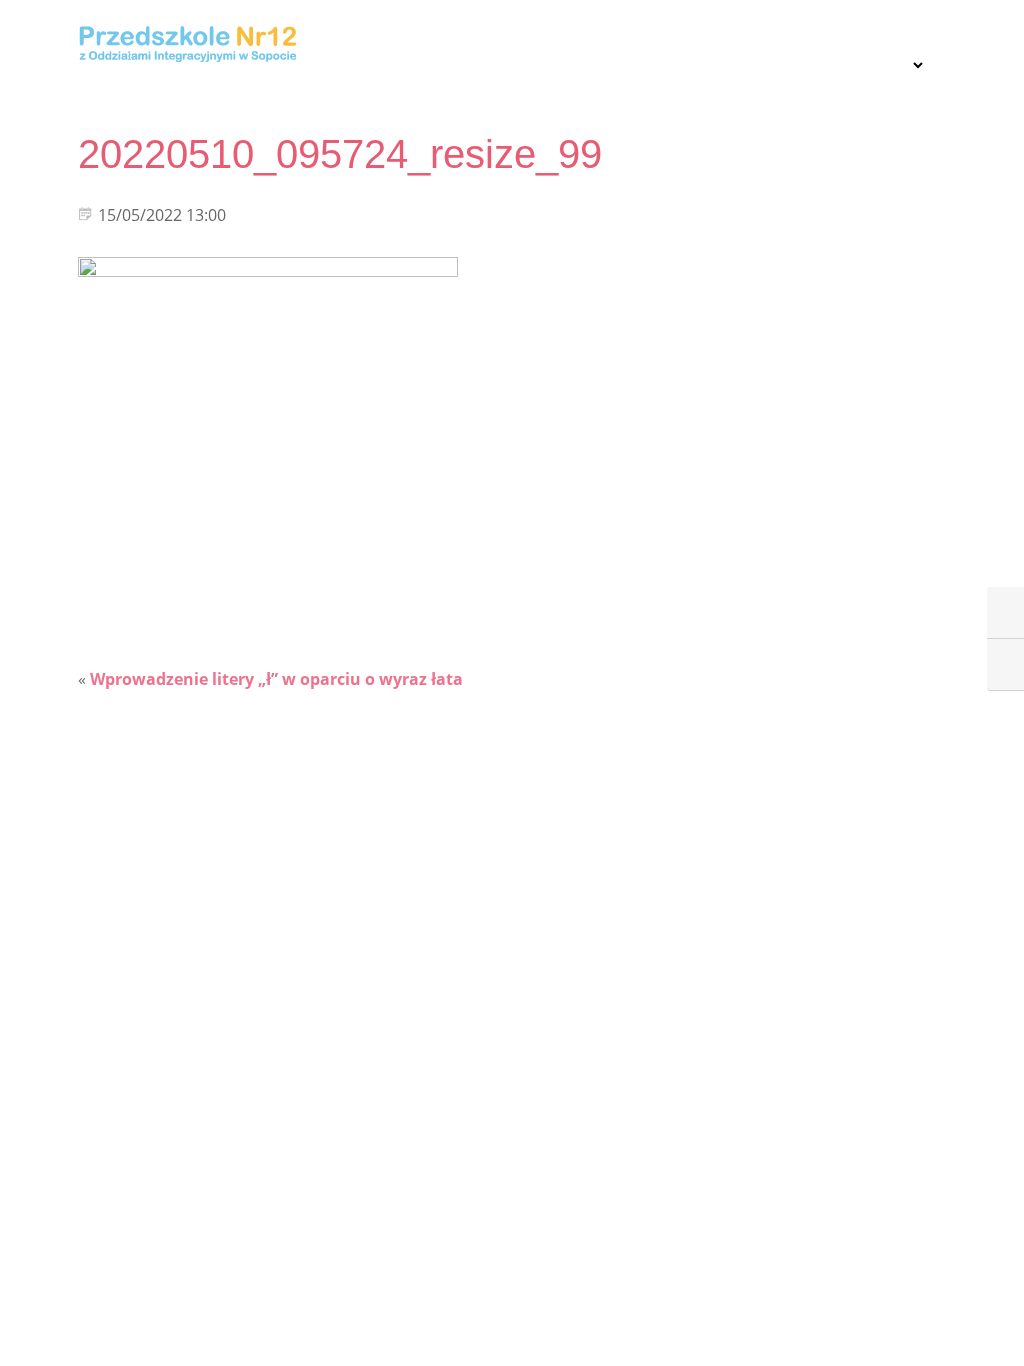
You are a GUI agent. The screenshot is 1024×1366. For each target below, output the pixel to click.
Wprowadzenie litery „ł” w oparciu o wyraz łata (276, 679)
